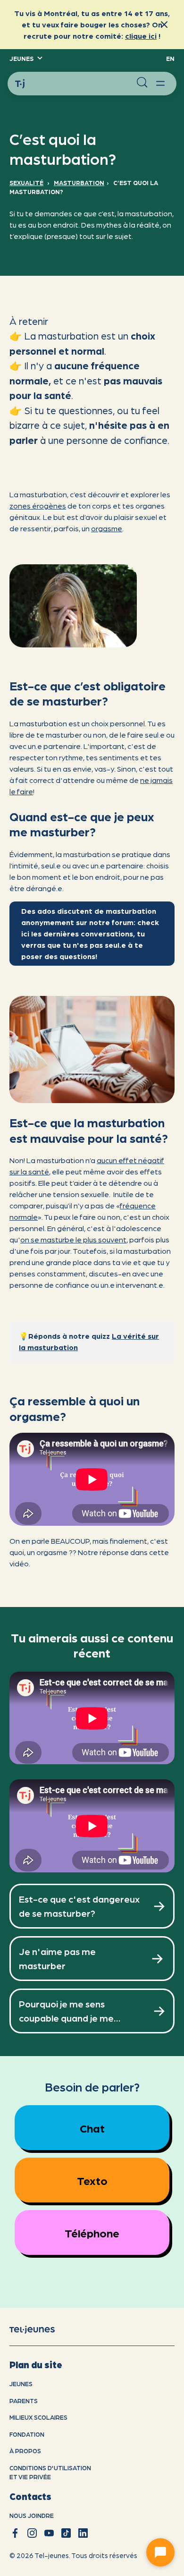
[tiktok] (66, 2533)
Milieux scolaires (38, 2417)
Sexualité (26, 183)
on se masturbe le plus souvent (73, 1239)
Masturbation (79, 183)
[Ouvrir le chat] (160, 2552)
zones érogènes (38, 506)
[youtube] (49, 2533)
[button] (25, 59)
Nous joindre (32, 2515)
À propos (25, 2451)
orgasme (107, 528)
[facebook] (15, 2533)
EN (170, 58)
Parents (24, 2401)
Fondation (27, 2434)
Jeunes (21, 2384)
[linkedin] (83, 2533)
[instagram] (32, 2533)
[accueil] (40, 2329)
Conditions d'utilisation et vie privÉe (50, 2472)
